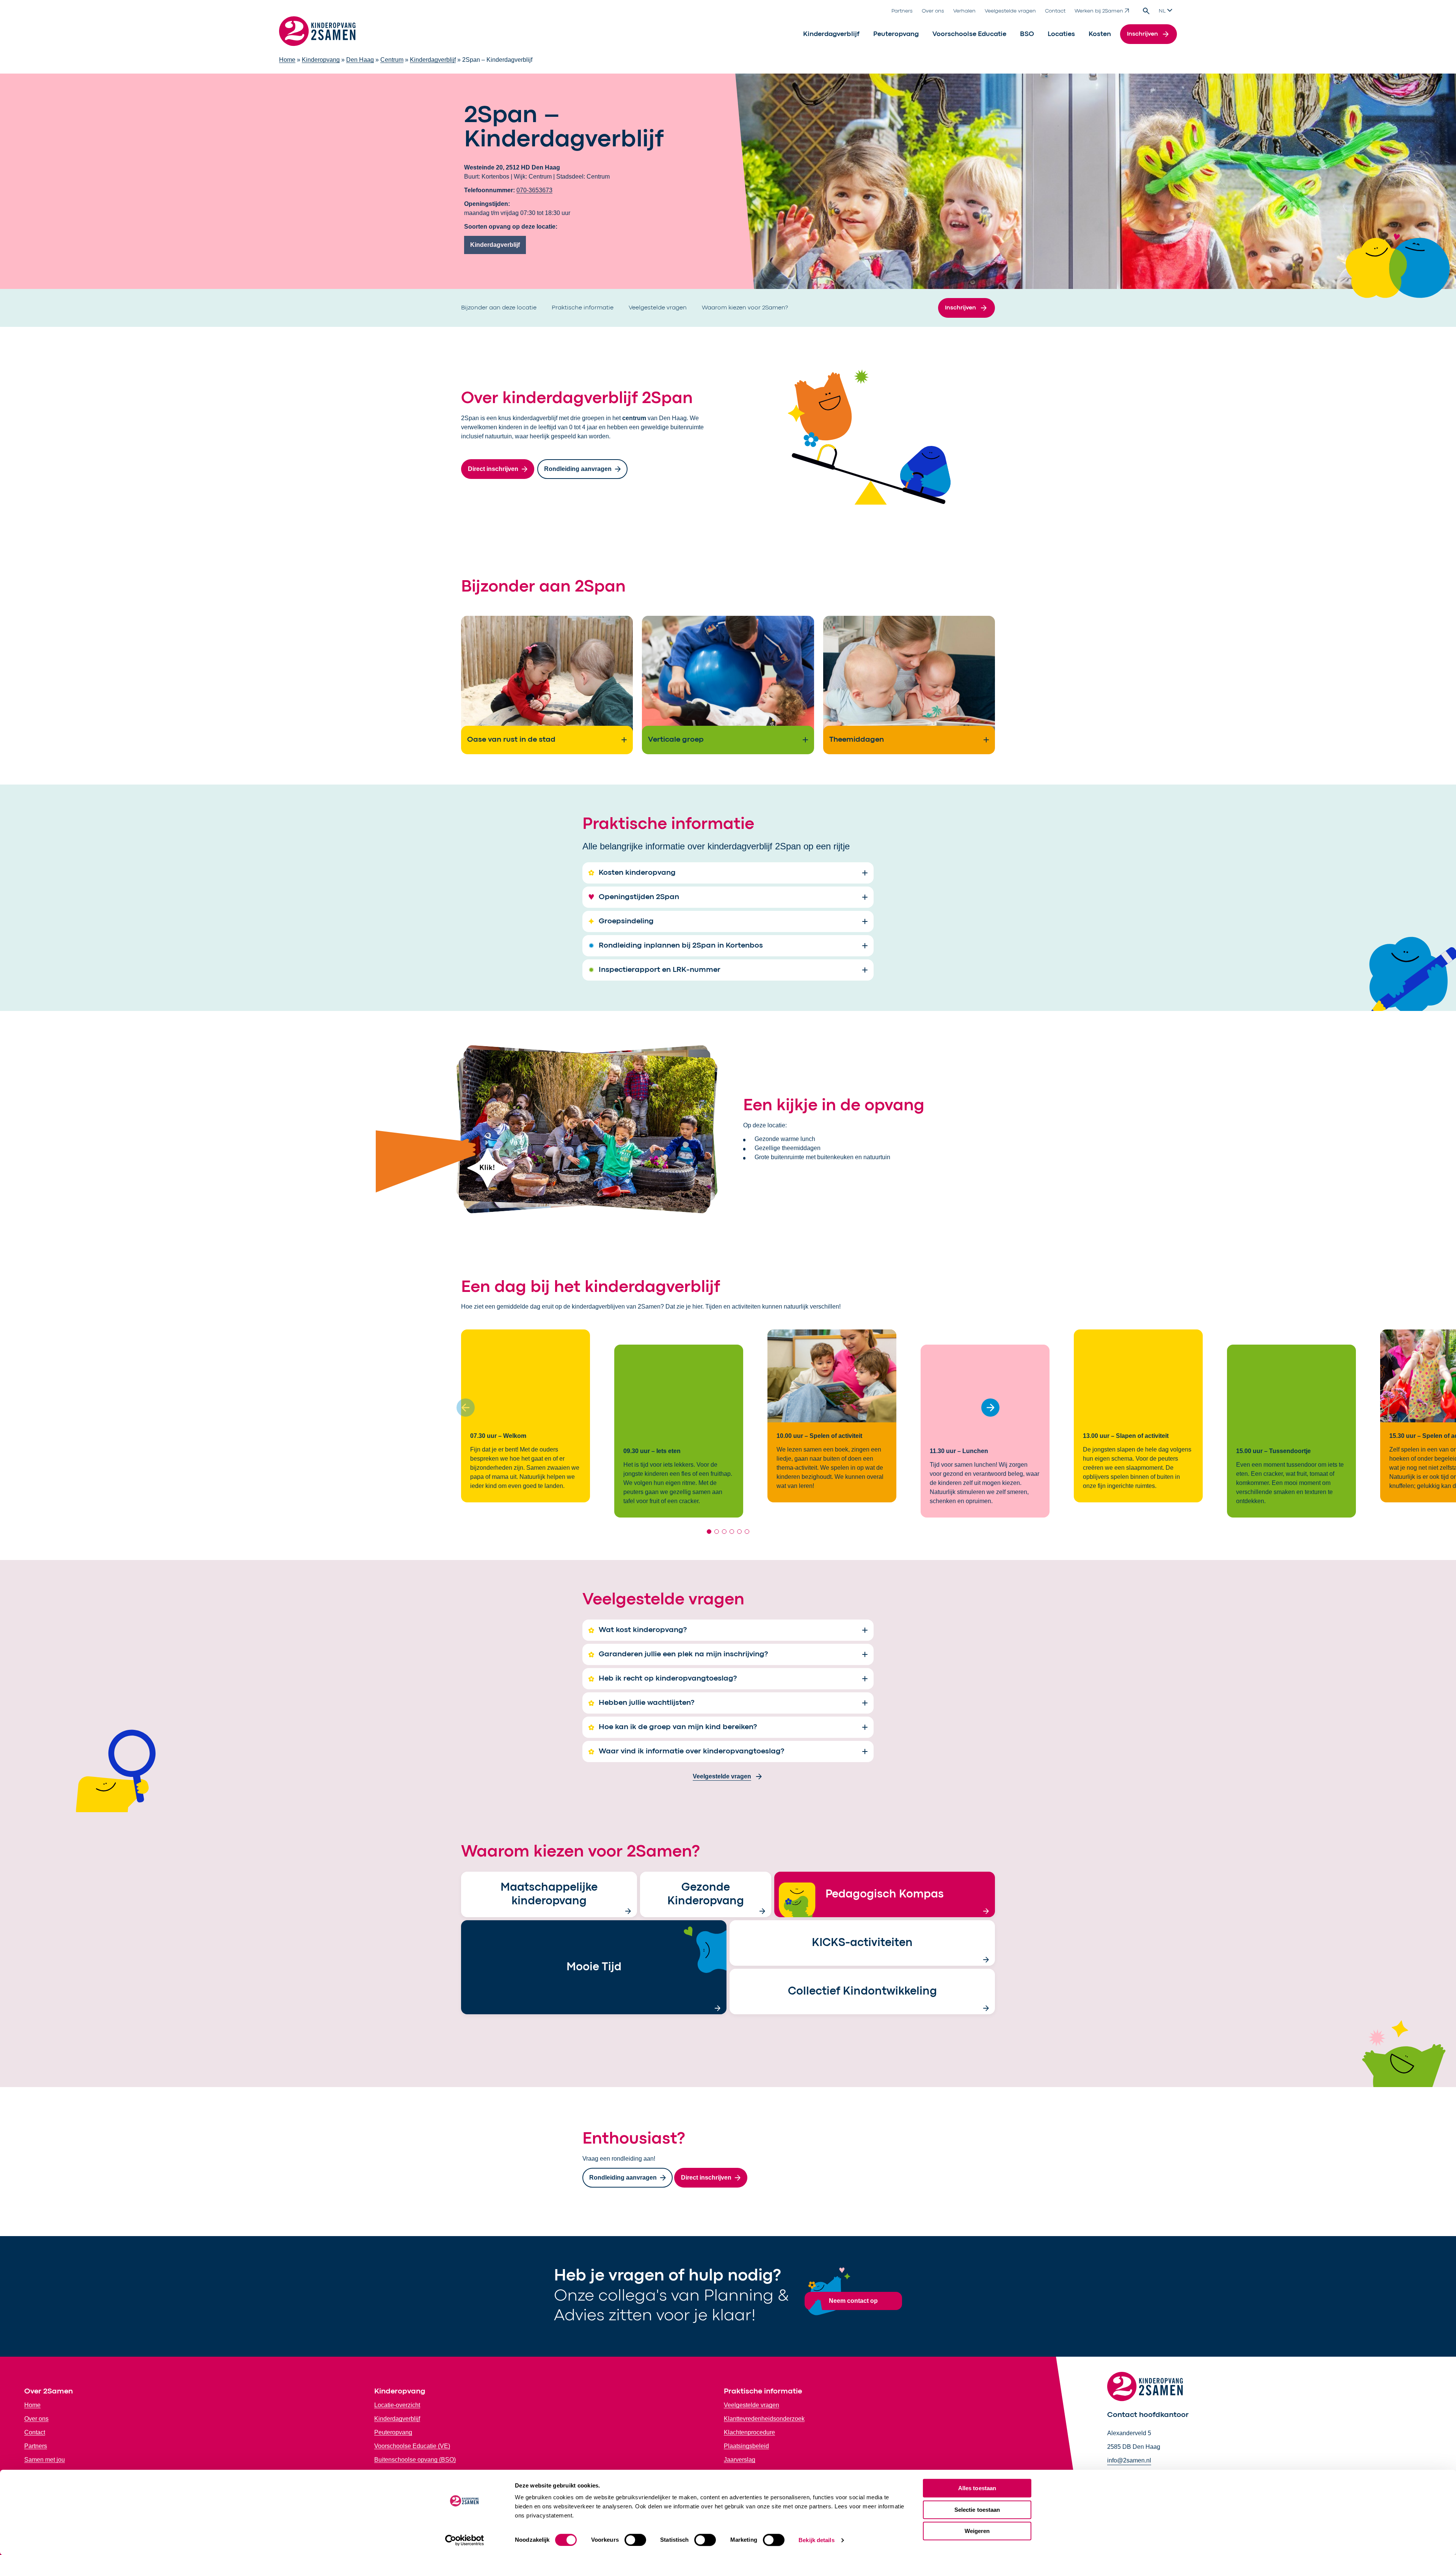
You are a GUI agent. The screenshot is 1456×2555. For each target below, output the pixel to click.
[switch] (635, 2540)
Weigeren (977, 2531)
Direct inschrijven (493, 469)
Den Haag (360, 60)
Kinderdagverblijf (831, 34)
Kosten (1100, 34)
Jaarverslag (740, 2460)
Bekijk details (816, 2540)
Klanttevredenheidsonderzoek (764, 2419)
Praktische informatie (583, 308)
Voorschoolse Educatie (969, 34)
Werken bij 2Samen (1099, 11)
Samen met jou (45, 2460)
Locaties (1061, 34)
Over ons (933, 11)
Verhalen (964, 11)
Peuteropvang (896, 34)
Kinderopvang (321, 60)
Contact (1055, 11)
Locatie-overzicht (397, 2405)
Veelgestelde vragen (1010, 11)
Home (287, 60)
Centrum (392, 60)
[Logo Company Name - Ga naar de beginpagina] (317, 34)
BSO (1027, 34)
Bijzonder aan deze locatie (499, 308)
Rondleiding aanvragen (578, 469)
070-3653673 (534, 190)
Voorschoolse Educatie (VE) (412, 2446)
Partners (902, 11)
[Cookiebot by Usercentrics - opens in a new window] (465, 2540)
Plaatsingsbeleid (746, 2446)
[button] (990, 1408)
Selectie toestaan (977, 2510)
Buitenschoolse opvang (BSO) (415, 2460)
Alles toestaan (977, 2488)
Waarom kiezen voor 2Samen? (745, 308)
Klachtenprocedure (749, 2432)
